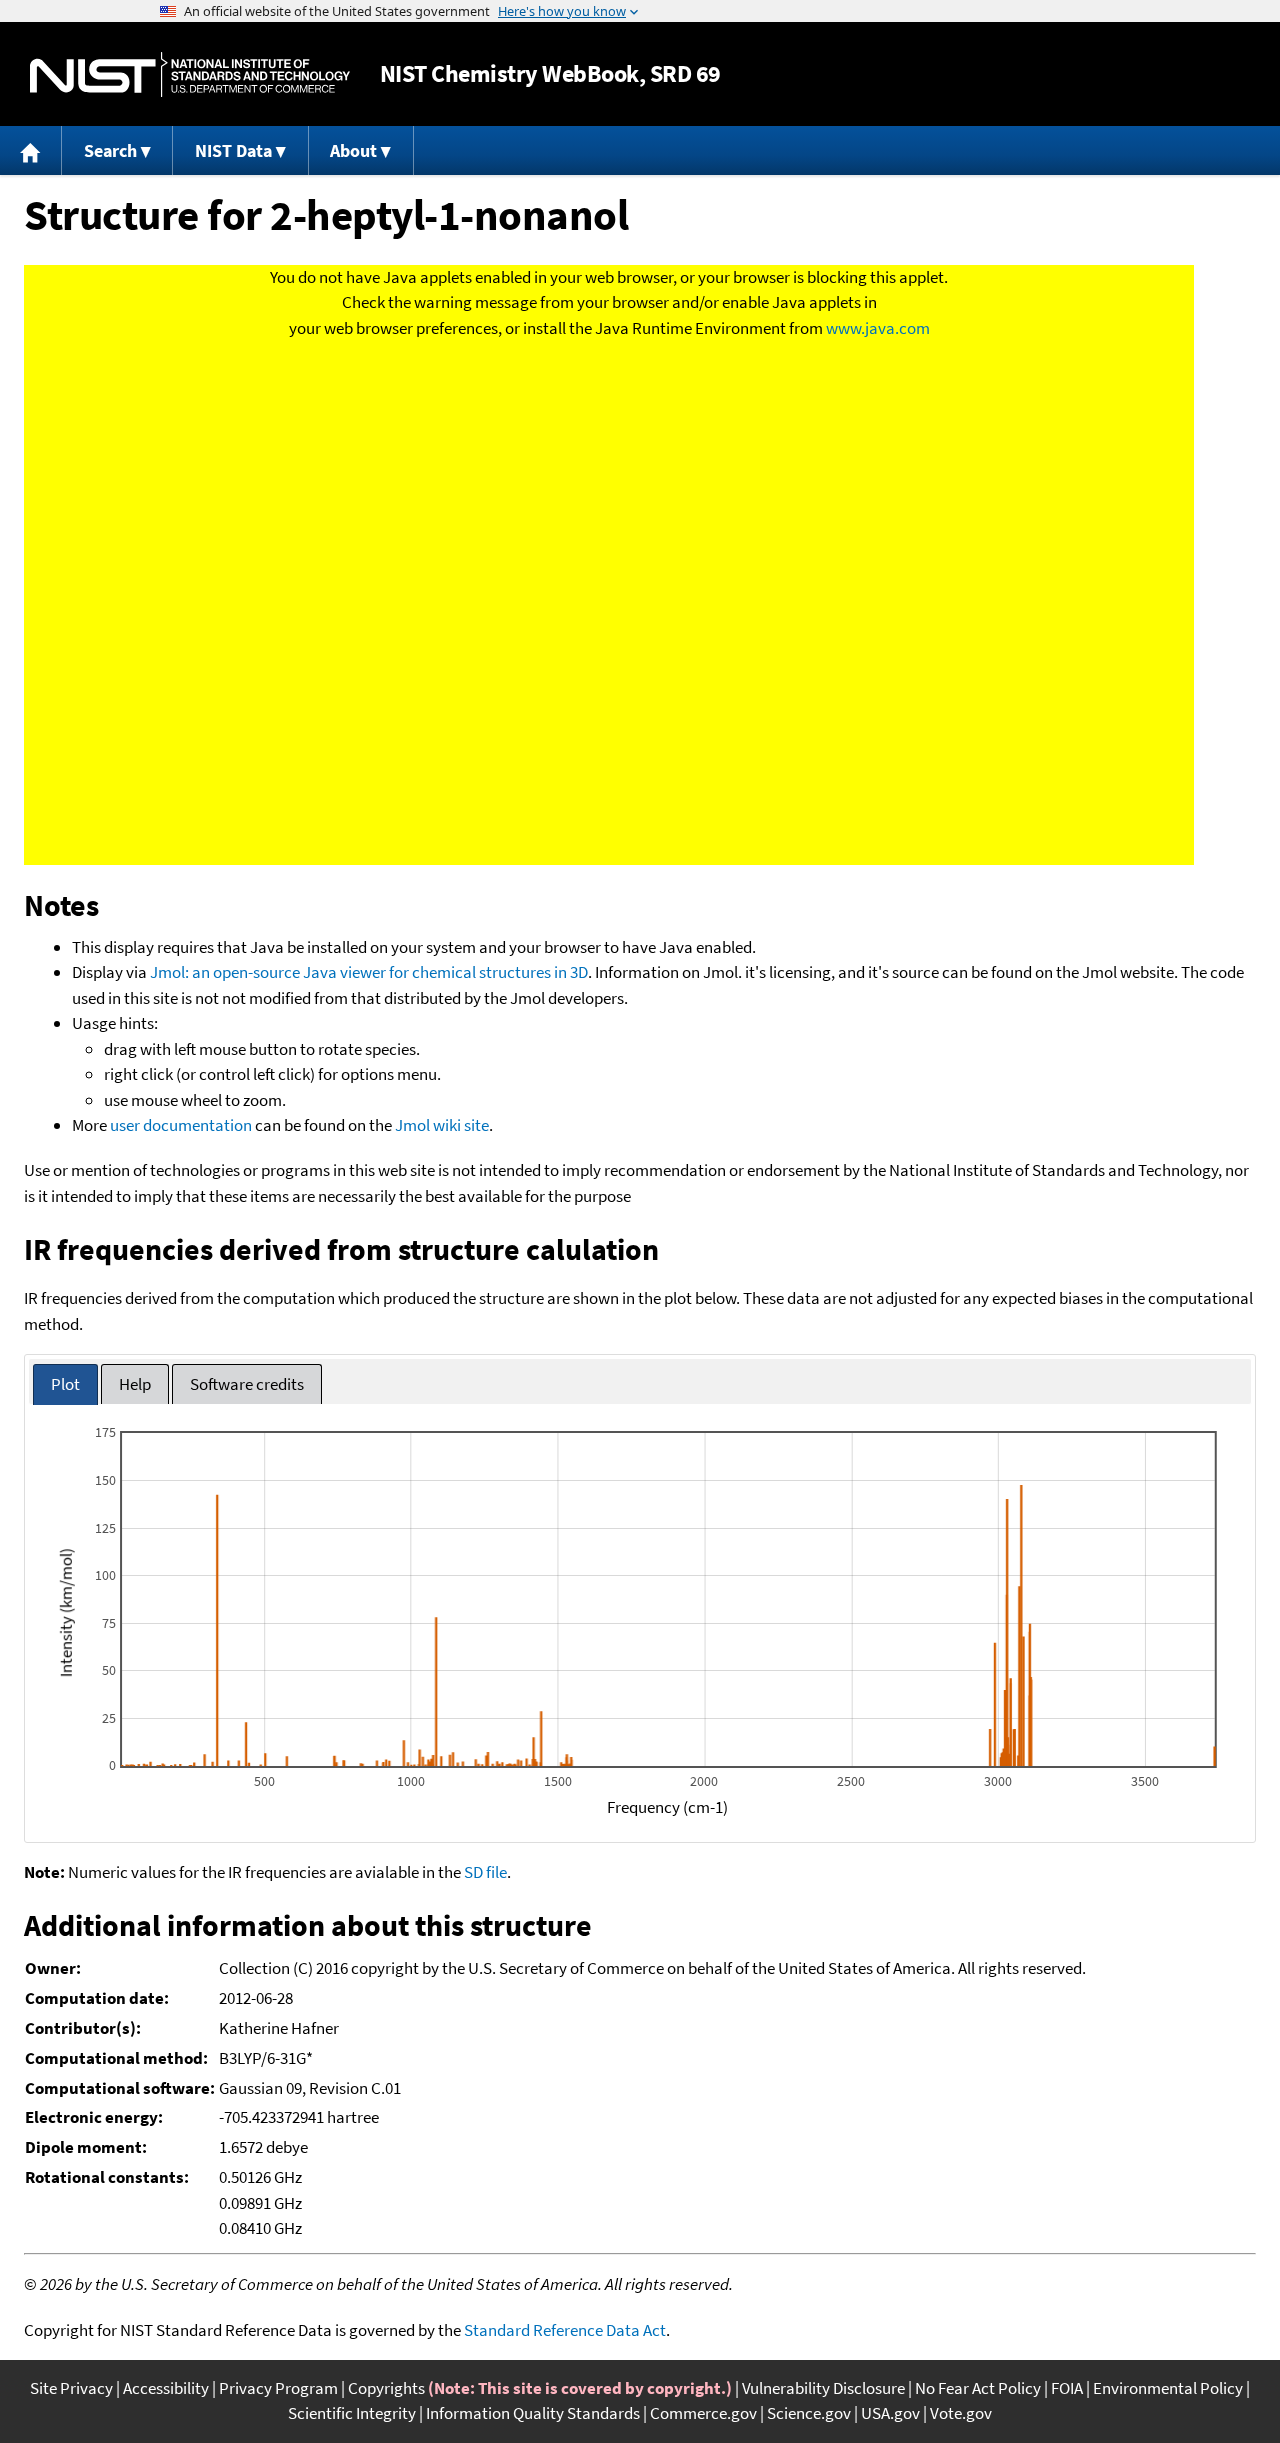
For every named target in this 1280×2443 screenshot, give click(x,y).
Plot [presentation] (65, 1384)
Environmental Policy (1168, 2388)
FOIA (1067, 2388)
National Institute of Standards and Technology (190, 74)
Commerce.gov (703, 2413)
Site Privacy (71, 2388)
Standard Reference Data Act (565, 2330)
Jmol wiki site (442, 1125)
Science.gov (809, 2413)
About (353, 150)
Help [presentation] (135, 1384)
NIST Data (233, 150)
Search (110, 150)
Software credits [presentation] (247, 1384)
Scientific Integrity (352, 2413)
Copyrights (386, 2388)
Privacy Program (278, 2388)
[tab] (65, 1384)
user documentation (181, 1125)
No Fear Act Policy (978, 2388)
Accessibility (166, 2388)
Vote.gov (961, 2413)
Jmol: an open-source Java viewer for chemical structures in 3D (369, 972)
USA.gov (890, 2413)
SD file (485, 1872)
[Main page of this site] (31, 150)
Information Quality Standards (533, 2413)
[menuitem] (31, 150)
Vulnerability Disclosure (823, 2388)
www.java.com (878, 328)
